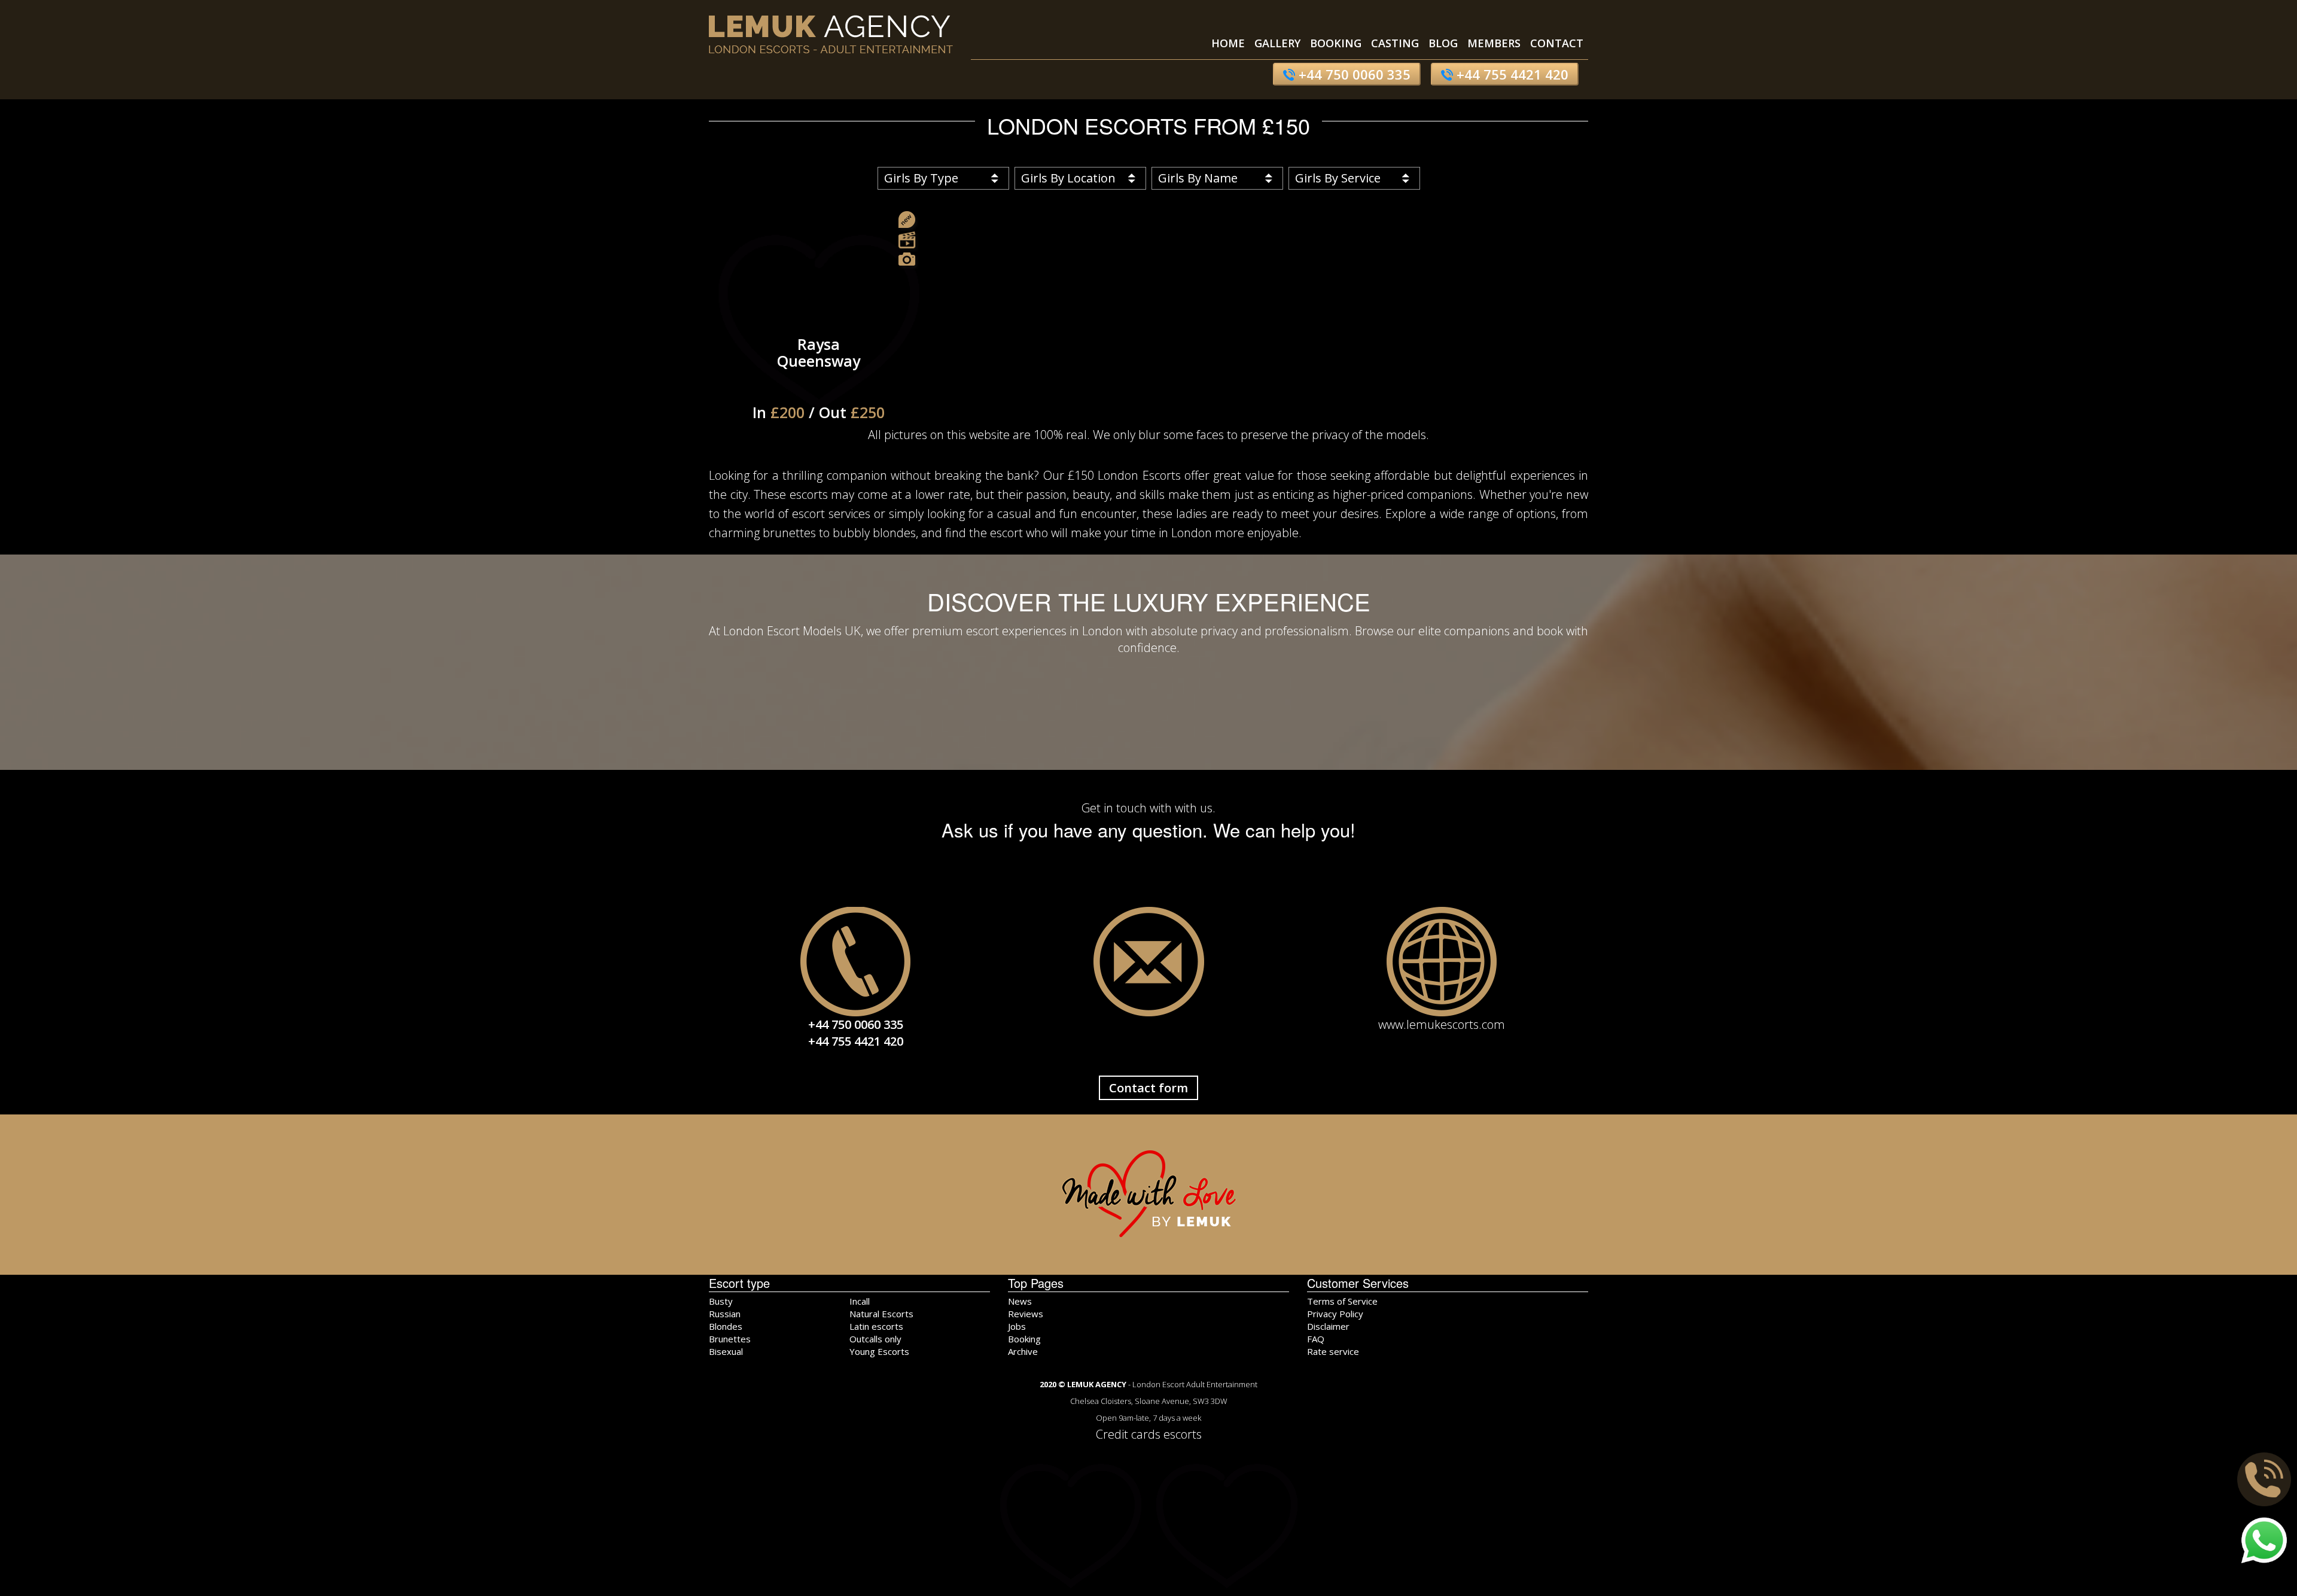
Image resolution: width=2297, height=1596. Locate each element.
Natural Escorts (881, 1314)
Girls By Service (1338, 178)
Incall (860, 1301)
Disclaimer (1328, 1326)
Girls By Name (1198, 178)
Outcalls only (875, 1339)
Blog (1443, 43)
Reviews (1026, 1314)
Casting (1395, 43)
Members (1494, 43)
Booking (1336, 43)
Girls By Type (921, 178)
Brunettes (730, 1339)
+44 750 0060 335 (1353, 74)
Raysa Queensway (819, 378)
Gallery (1277, 43)
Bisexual (726, 1351)
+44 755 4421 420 (1511, 74)
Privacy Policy (1335, 1314)
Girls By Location (1068, 178)
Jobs (1017, 1326)
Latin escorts (876, 1326)
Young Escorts (879, 1351)
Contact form (1148, 1088)
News (1020, 1301)
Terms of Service (1342, 1301)
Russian (725, 1314)
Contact (1557, 43)
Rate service (1333, 1351)
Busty (721, 1301)
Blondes (726, 1326)
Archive (1023, 1351)
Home (1228, 43)
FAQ (1316, 1339)
